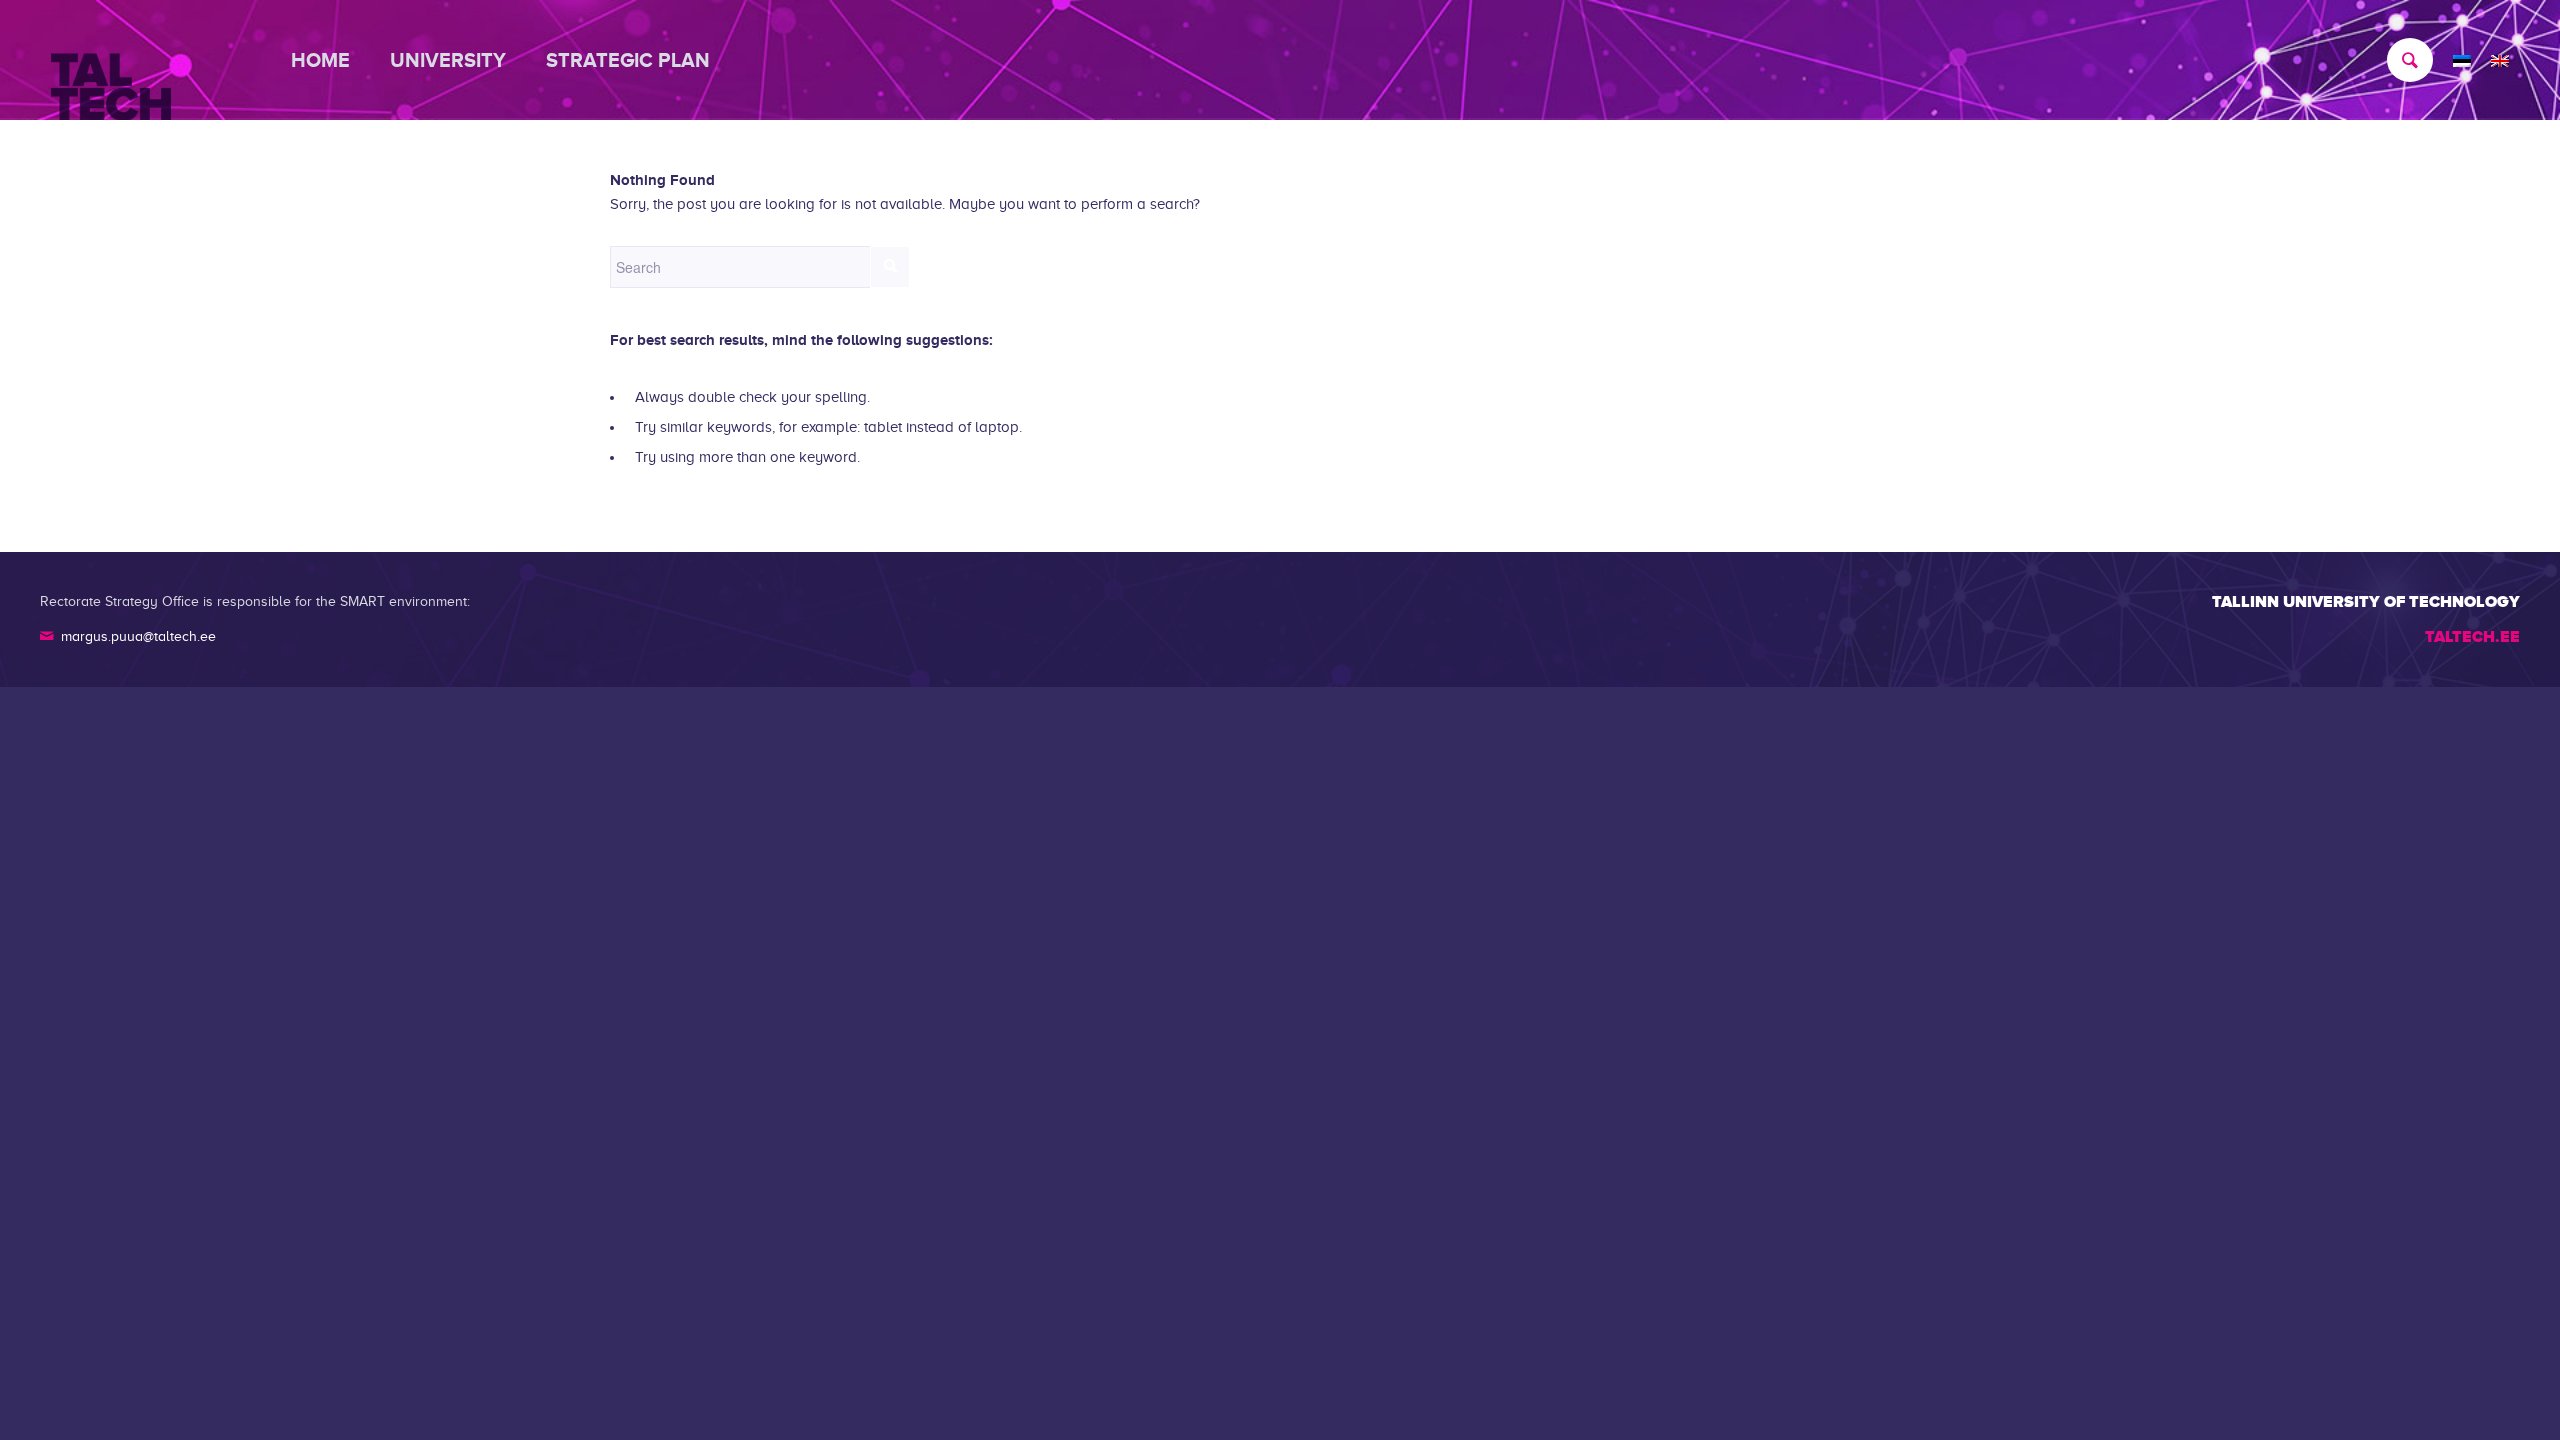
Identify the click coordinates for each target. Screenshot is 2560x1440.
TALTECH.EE (2472, 636)
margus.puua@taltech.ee (138, 636)
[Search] (2400, 60)
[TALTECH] (111, 61)
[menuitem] (330, 60)
